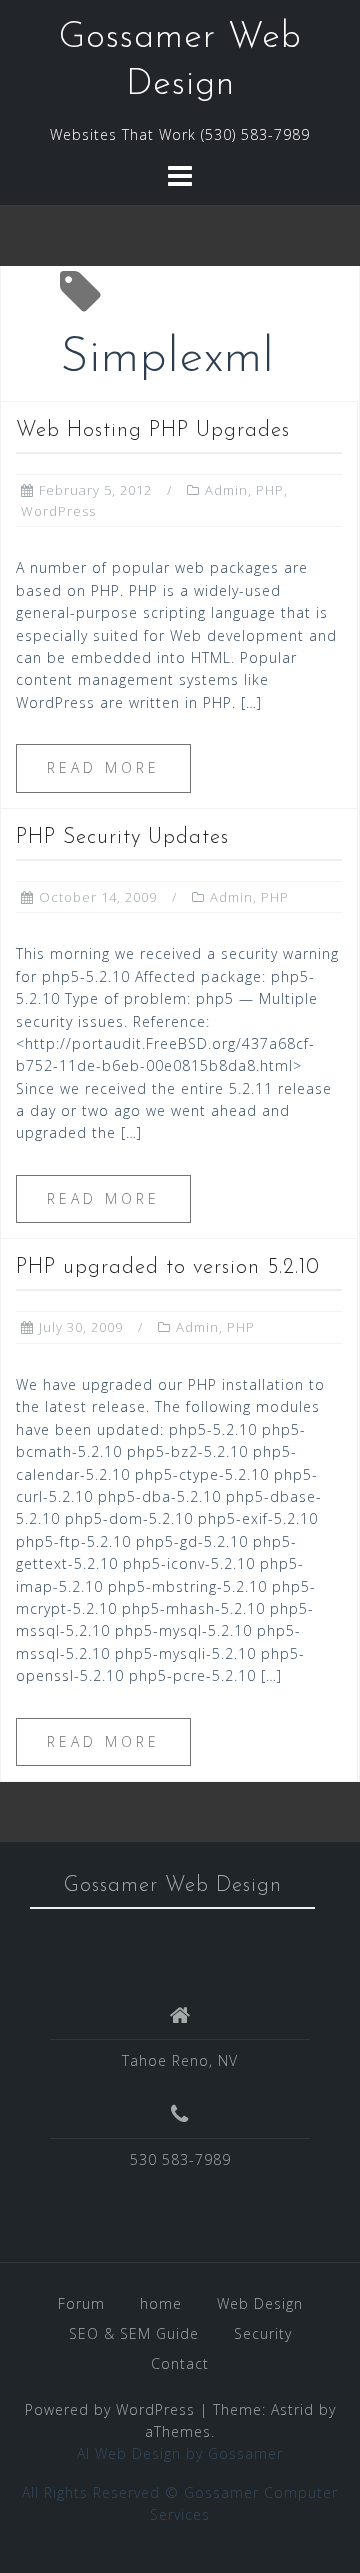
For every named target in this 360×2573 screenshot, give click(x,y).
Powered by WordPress (110, 2409)
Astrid (292, 2409)
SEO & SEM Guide (134, 2333)
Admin (226, 490)
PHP (270, 490)
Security (263, 2333)
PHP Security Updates (122, 837)
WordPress (58, 511)
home (161, 2303)
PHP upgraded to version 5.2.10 (168, 1267)
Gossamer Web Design (173, 1885)
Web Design (260, 2303)
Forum (81, 2303)
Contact (180, 2363)
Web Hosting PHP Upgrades (153, 430)
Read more (103, 767)
